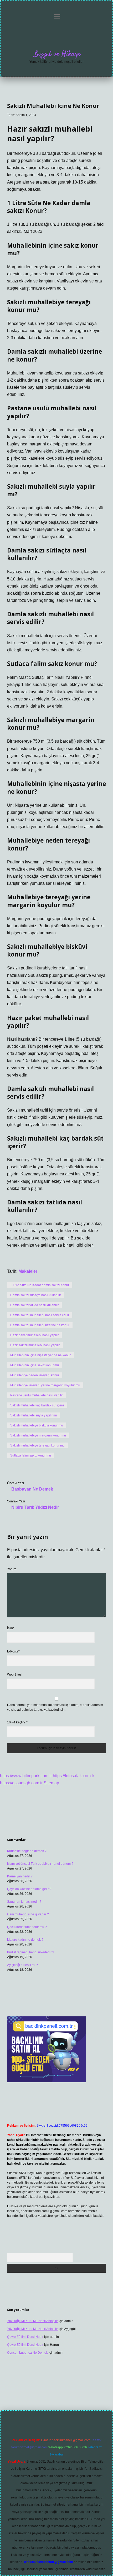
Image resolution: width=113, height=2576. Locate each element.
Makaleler (28, 1271)
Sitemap (51, 1783)
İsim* (11, 1628)
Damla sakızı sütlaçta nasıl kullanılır (36, 1295)
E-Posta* (13, 1651)
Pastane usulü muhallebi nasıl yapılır (37, 1395)
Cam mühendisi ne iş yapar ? (28, 1914)
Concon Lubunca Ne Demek (27, 2353)
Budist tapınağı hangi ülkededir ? (31, 1952)
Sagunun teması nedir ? (24, 1902)
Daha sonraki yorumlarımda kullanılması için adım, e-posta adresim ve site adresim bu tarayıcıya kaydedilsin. (55, 1707)
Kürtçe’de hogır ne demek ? (27, 1851)
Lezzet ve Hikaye (57, 54)
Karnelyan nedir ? (20, 1876)
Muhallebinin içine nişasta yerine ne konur (40, 1355)
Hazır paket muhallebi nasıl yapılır (34, 1335)
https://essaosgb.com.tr (21, 1783)
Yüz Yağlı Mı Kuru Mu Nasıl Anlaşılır (32, 2321)
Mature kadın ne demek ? (25, 1940)
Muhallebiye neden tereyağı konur (35, 1375)
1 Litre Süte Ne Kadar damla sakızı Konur (40, 1285)
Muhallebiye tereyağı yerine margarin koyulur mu (45, 1385)
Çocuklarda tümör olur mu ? (27, 1927)
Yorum (12, 1569)
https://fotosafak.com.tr (73, 1776)
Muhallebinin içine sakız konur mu (35, 1365)
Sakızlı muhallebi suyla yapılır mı (34, 1415)
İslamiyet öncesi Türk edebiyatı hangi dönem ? (40, 1864)
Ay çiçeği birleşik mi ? (22, 1965)
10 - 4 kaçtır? (17, 1722)
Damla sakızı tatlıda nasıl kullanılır (34, 1305)
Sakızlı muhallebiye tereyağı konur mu (37, 1445)
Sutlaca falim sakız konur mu (31, 1455)
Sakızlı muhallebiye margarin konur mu (38, 1435)
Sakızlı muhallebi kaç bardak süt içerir (37, 1405)
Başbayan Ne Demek (32, 1489)
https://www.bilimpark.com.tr (26, 1776)
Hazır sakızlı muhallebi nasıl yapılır (35, 1345)
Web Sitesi (15, 1675)
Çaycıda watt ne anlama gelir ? (29, 1889)
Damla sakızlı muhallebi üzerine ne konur (40, 1325)
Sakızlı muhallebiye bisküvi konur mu (37, 1425)
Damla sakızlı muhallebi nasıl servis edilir (40, 1315)
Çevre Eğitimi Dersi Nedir (25, 2337)
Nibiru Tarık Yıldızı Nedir (35, 1507)
